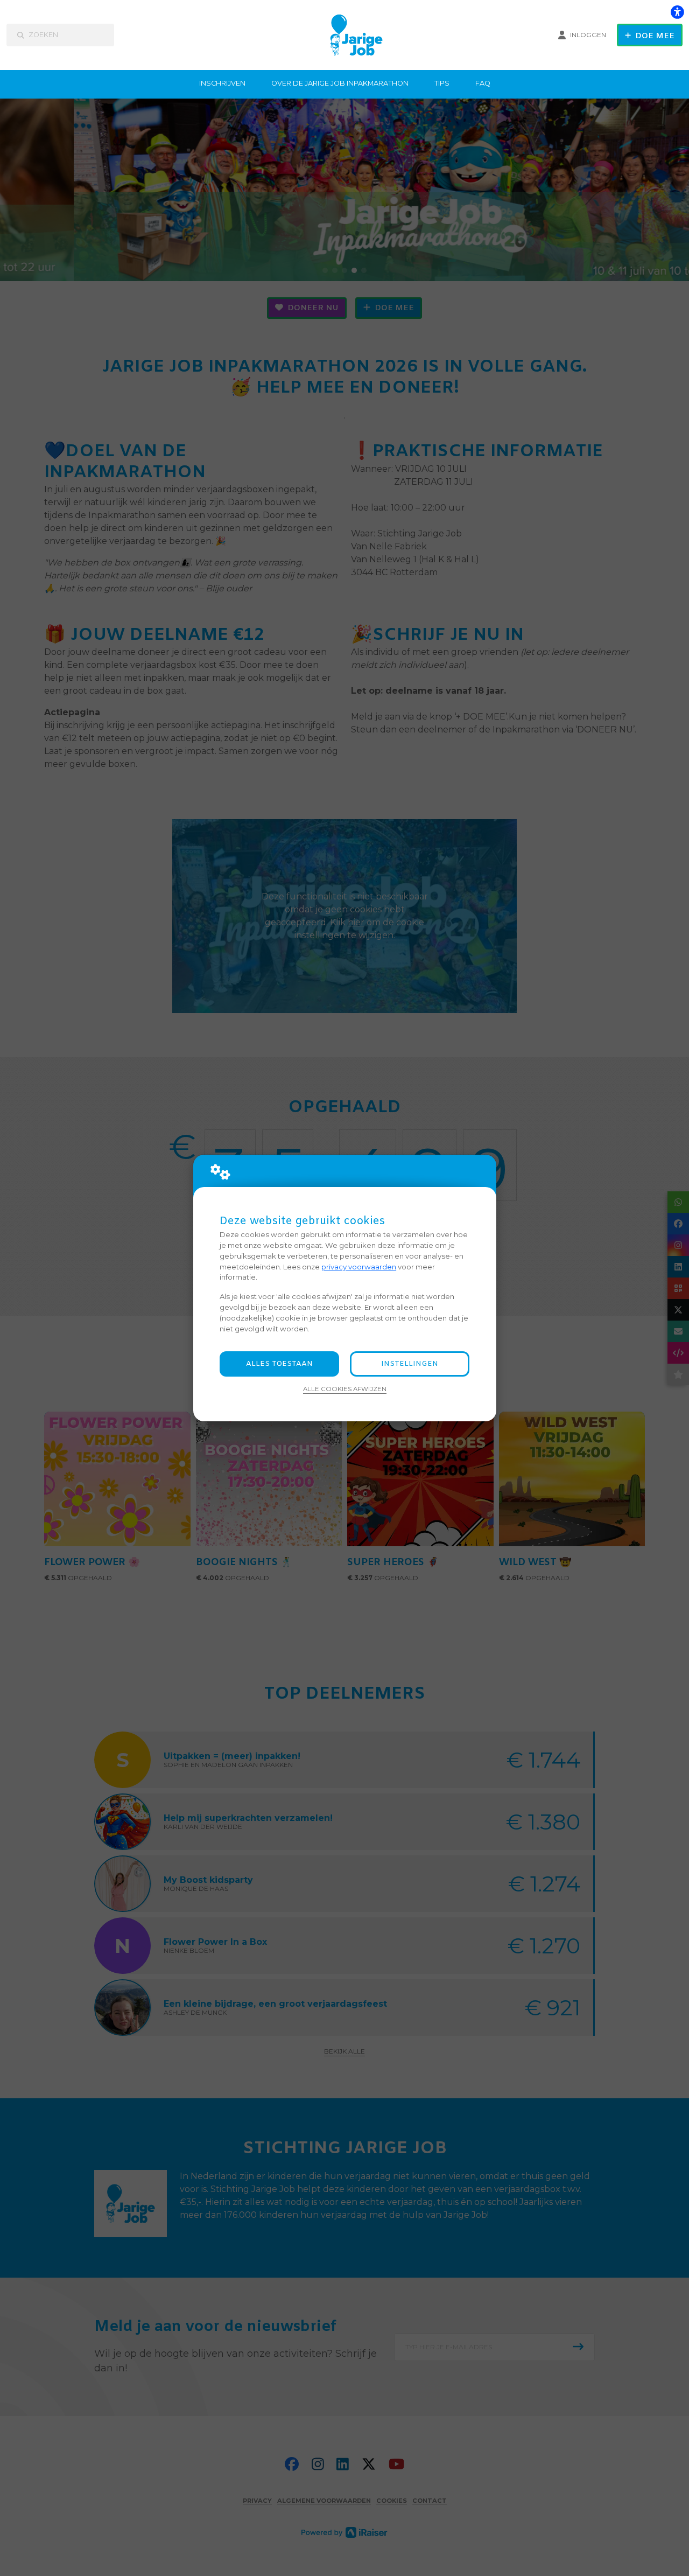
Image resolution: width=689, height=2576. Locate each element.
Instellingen (410, 1364)
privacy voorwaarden (359, 1267)
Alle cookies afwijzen (345, 1389)
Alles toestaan (279, 1364)
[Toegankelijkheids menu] (677, 12)
